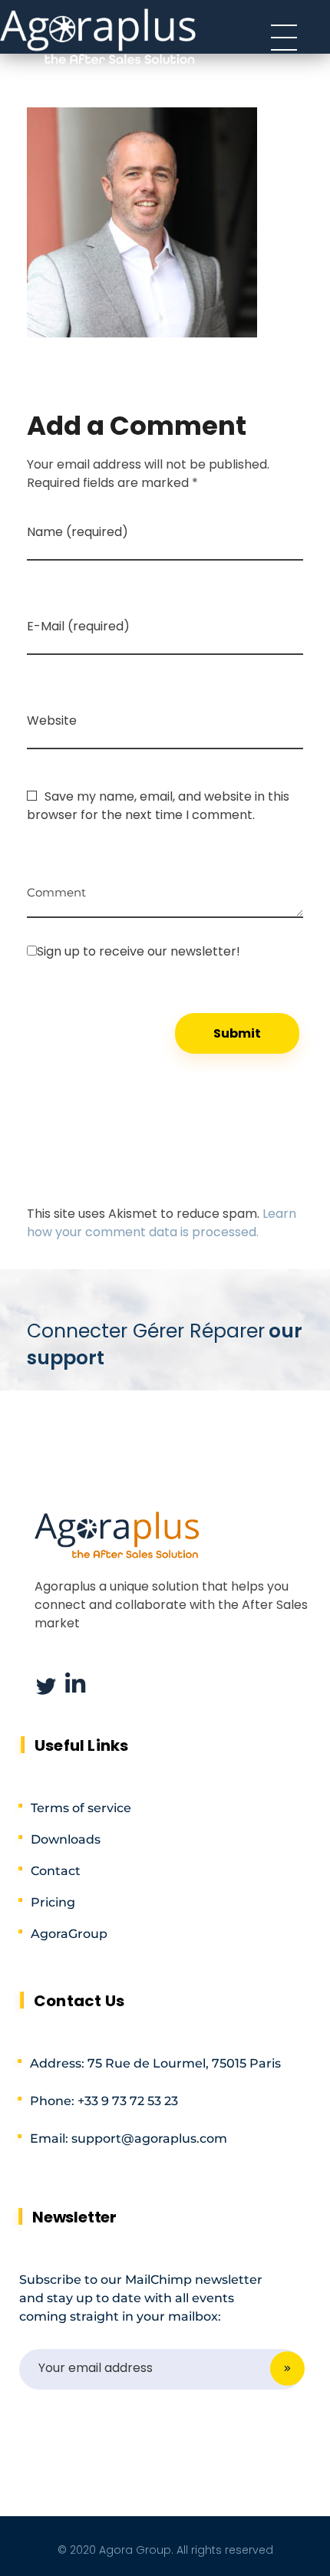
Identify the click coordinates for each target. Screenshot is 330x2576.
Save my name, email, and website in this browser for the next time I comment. (158, 806)
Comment (56, 887)
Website (52, 720)
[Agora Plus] (99, 35)
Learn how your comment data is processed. (162, 1223)
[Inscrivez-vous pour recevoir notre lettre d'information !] (165, 951)
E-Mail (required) (78, 626)
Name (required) (78, 532)
